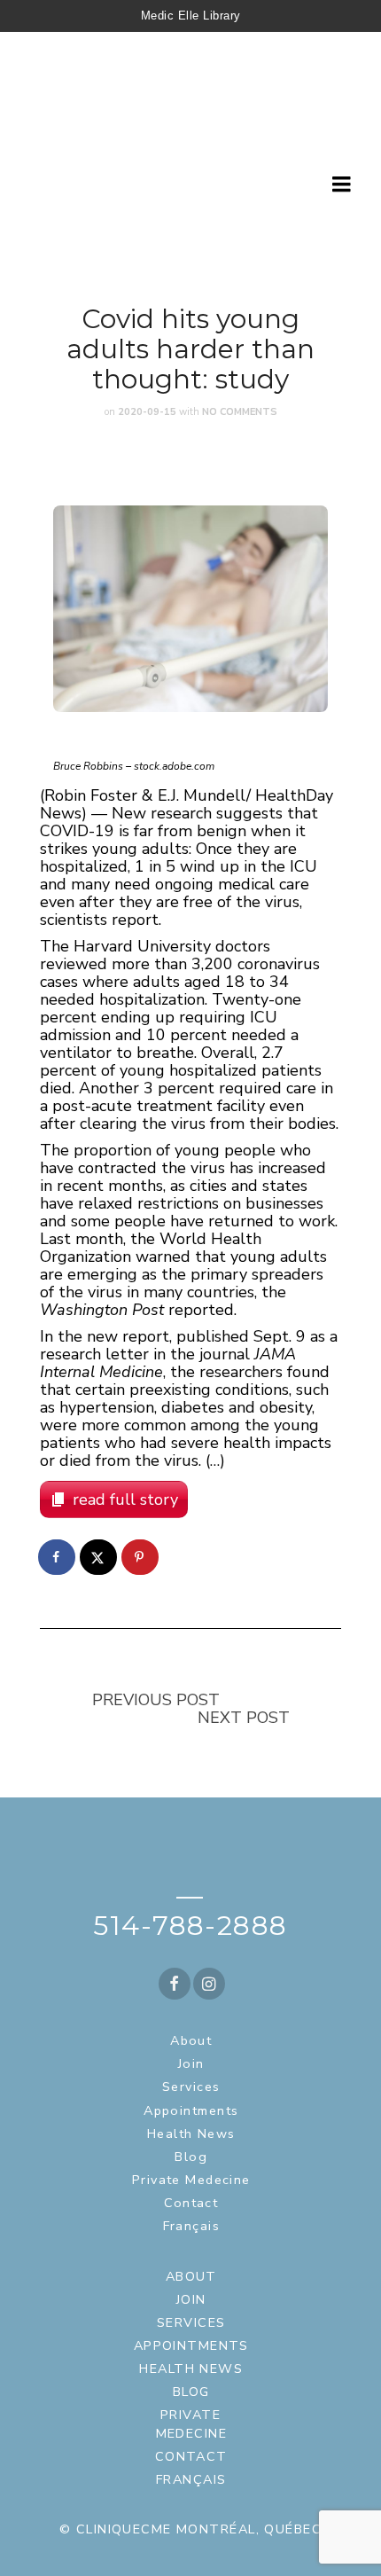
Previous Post (156, 1700)
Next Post (244, 1718)
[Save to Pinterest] (141, 1557)
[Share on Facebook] (58, 1557)
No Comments (240, 412)
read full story (125, 1499)
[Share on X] (99, 1557)
